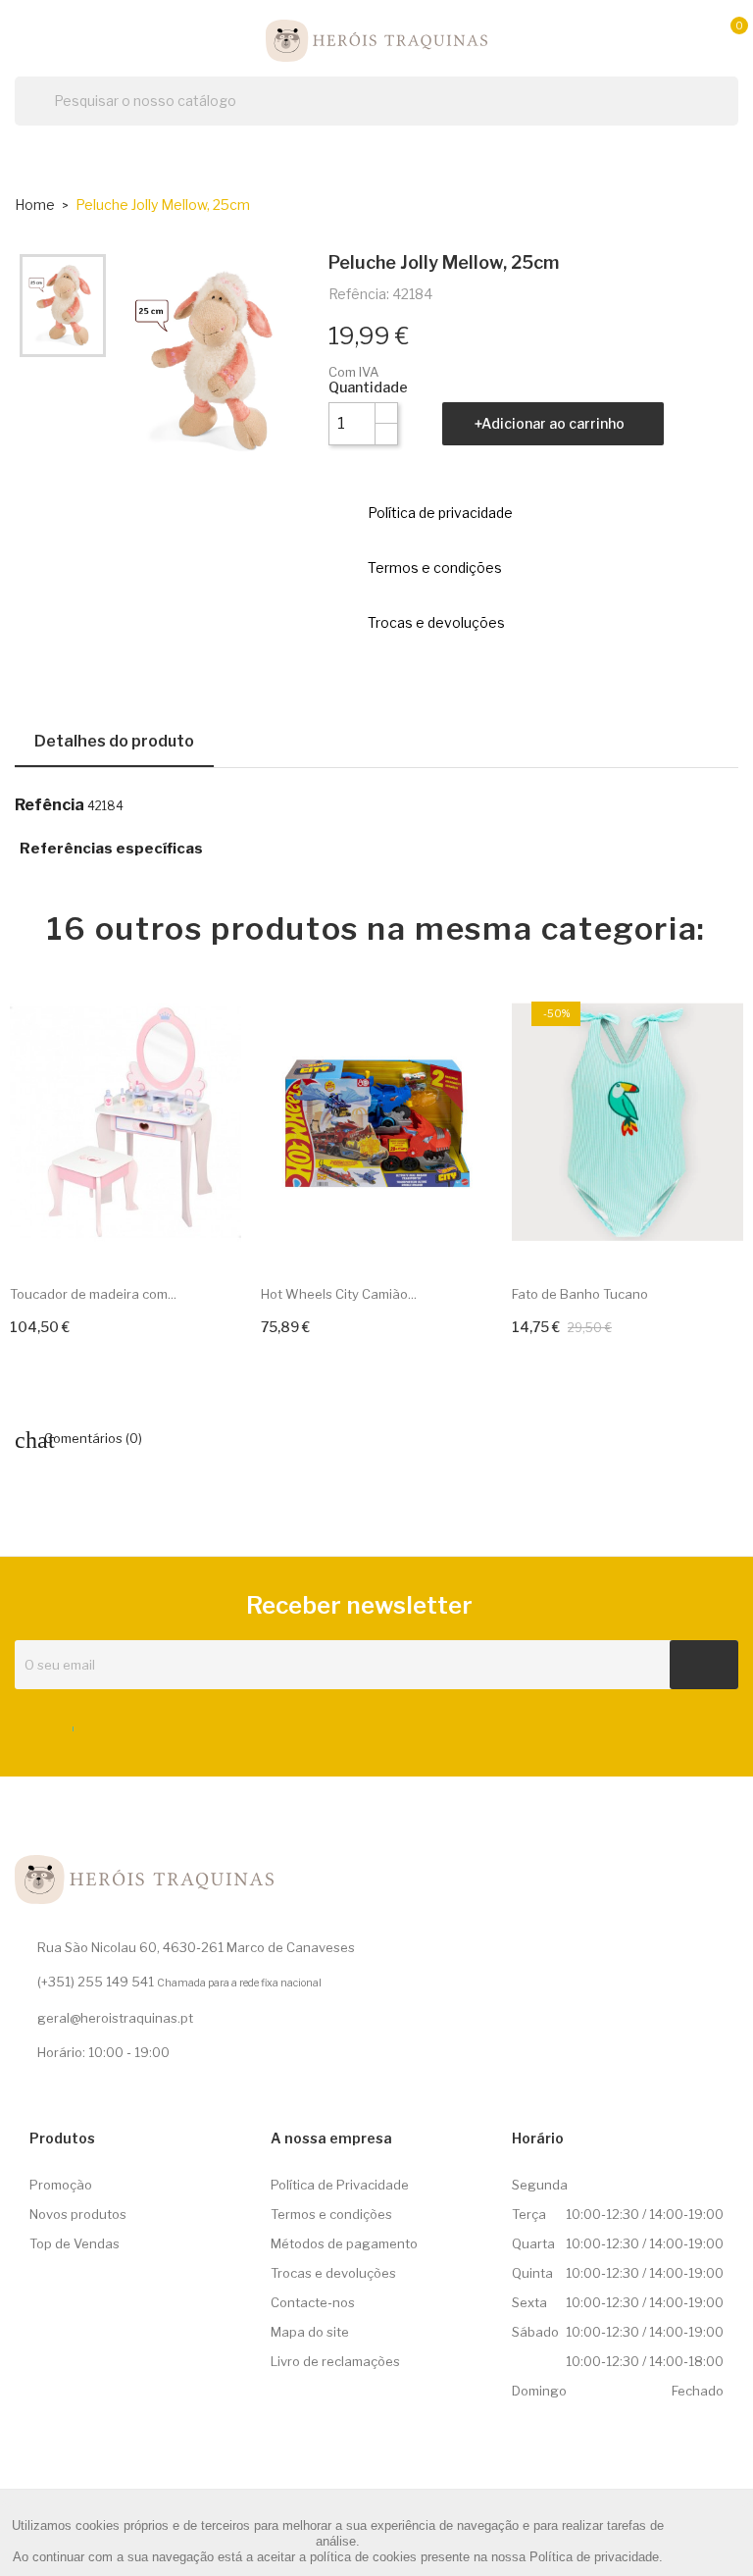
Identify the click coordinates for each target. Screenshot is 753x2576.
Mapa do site (310, 2332)
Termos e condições (331, 2214)
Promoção (61, 2185)
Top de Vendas (75, 2243)
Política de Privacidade (340, 2185)
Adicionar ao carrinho (553, 423)
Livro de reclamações (335, 2361)
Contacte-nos (313, 2302)
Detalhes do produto (114, 741)
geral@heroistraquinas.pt (115, 2018)
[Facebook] (67, 1725)
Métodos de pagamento (344, 2243)
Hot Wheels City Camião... (339, 1294)
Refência (50, 805)
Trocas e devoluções (333, 2273)
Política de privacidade (594, 2557)
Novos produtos (78, 2214)
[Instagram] (103, 1725)
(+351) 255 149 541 (96, 1982)
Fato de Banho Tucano (580, 1294)
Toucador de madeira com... (93, 1294)
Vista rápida (210, 1231)
